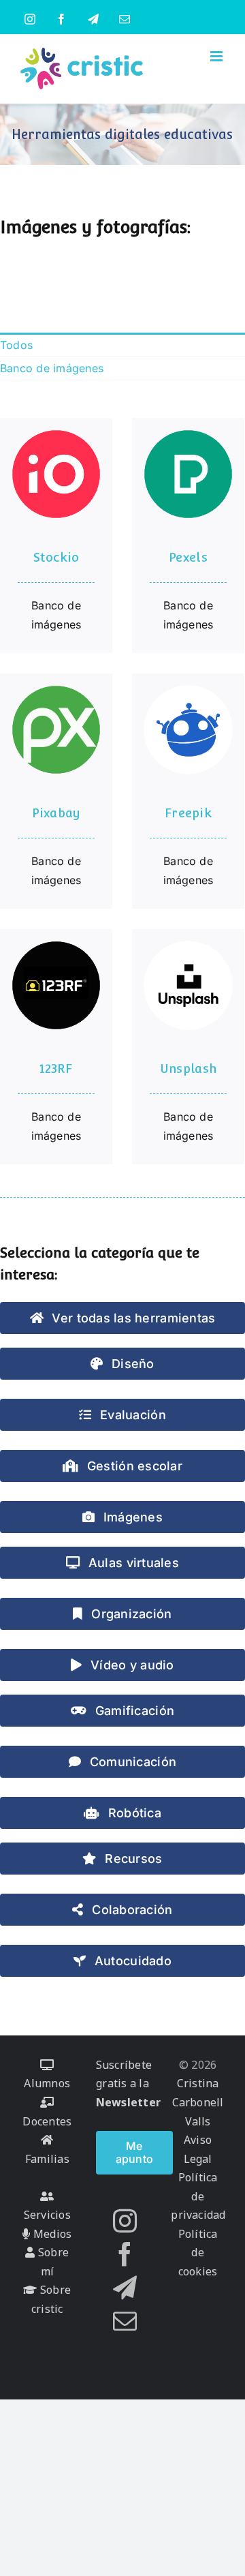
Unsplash (188, 1069)
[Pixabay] (56, 730)
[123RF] (56, 985)
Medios (51, 2234)
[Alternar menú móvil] (217, 56)
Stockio (56, 557)
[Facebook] (125, 2254)
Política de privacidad (198, 2196)
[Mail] (125, 2321)
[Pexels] (188, 474)
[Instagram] (125, 2221)
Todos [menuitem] (16, 345)
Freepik (188, 813)
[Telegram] (125, 2287)
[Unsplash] (188, 985)
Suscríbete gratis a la (128, 2083)
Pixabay (56, 813)
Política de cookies (198, 2253)
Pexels (188, 557)
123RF (56, 1069)
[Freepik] (188, 730)
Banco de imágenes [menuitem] (52, 368)
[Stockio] (56, 474)
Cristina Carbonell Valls (198, 2102)
